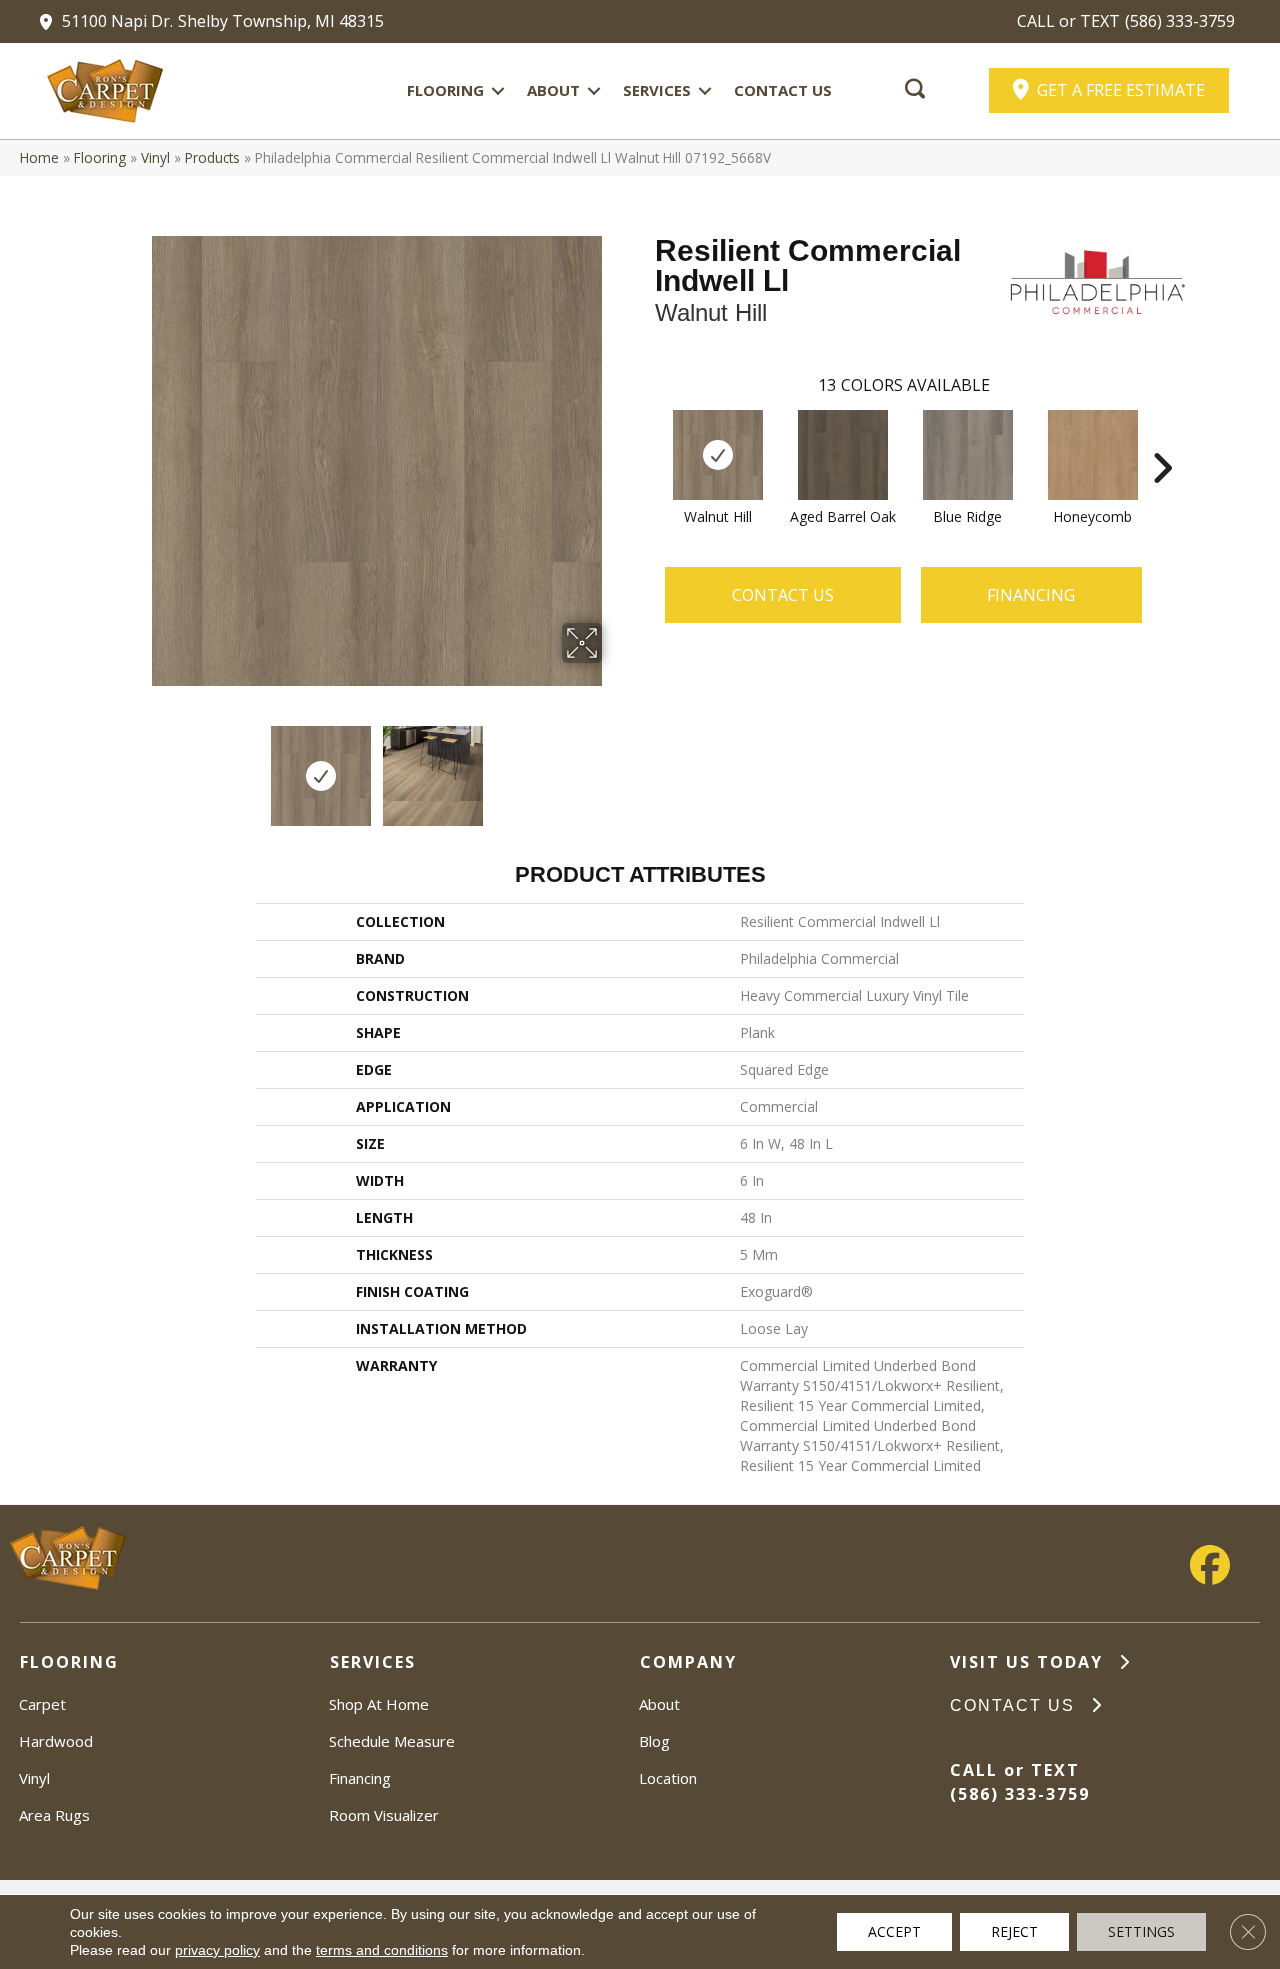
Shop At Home (379, 1704)
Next (615, 766)
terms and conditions (382, 1950)
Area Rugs (54, 1815)
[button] (498, 90)
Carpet (42, 1704)
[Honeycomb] (1093, 455)
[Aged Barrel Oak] (843, 455)
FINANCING (1031, 595)
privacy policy (217, 1950)
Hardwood (56, 1741)
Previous (138, 766)
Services (657, 90)
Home (39, 157)
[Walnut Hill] (718, 455)
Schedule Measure (392, 1741)
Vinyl (155, 157)
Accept (894, 1931)
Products (212, 157)
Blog (654, 1741)
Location (668, 1778)
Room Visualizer (384, 1815)
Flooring (445, 90)
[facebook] (1210, 1565)
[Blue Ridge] (968, 455)
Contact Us (783, 90)
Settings (1141, 1931)
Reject (1014, 1931)
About (553, 90)
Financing (360, 1778)
